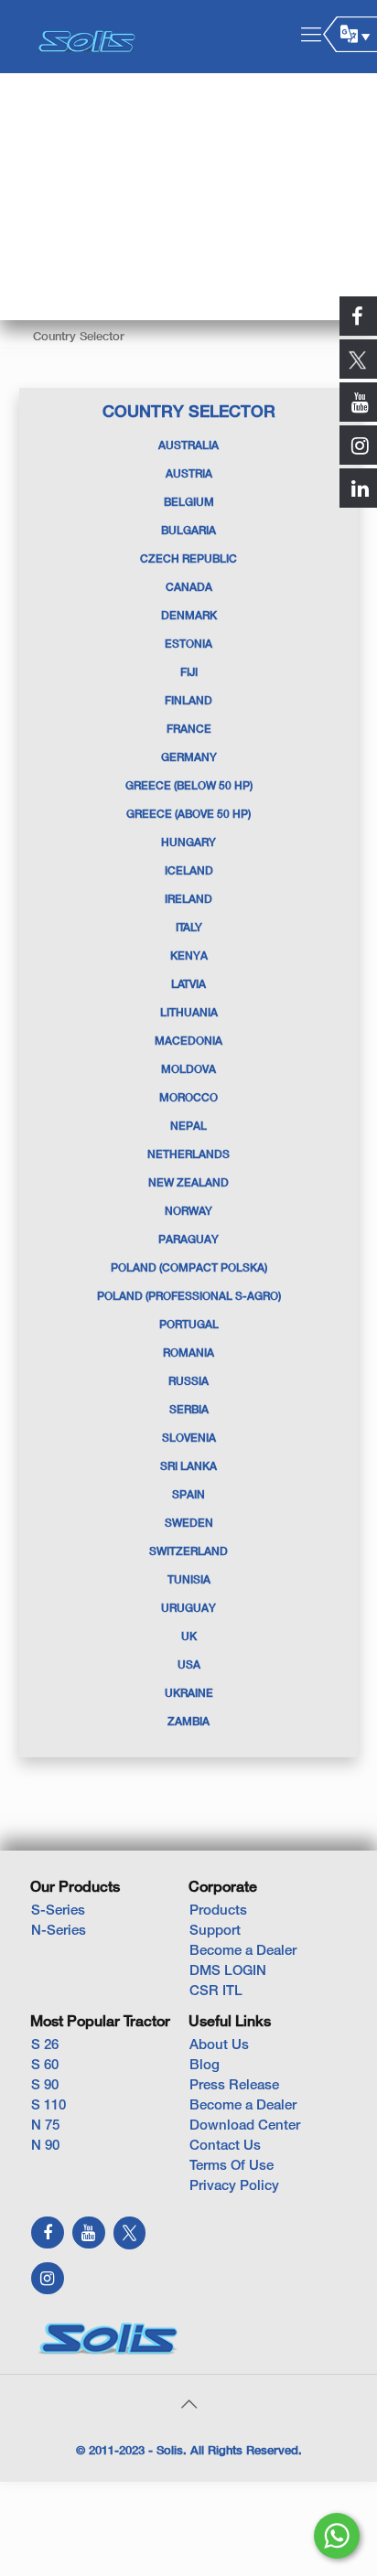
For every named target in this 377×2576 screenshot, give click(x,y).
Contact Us (225, 2146)
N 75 (45, 2126)
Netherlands (188, 1155)
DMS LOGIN (228, 1971)
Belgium (189, 503)
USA (189, 1665)
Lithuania (189, 1013)
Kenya (189, 956)
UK (189, 1637)
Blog (205, 2066)
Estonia (188, 644)
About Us (219, 2045)
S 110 (48, 2106)
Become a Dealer (243, 1951)
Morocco (188, 1098)
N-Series (59, 1931)
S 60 (45, 2066)
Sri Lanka (188, 1467)
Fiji (189, 673)
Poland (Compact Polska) (189, 1268)
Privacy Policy (234, 2186)
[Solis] (87, 37)
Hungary (188, 843)
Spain (188, 1495)
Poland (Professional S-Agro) (189, 1297)
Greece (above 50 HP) (188, 815)
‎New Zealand (188, 1183)
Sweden (189, 1524)
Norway (188, 1212)
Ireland (188, 900)
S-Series (58, 1911)
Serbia (189, 1410)
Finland (188, 701)
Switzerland (188, 1552)
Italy (189, 928)
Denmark (189, 616)
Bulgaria (188, 531)
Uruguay (188, 1609)
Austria (189, 474)
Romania (188, 1353)
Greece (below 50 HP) (189, 786)
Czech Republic (188, 559)
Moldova (188, 1070)
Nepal (188, 1127)
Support (215, 1931)
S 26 (45, 2045)
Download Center (245, 2126)
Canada (189, 588)
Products (218, 1911)
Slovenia (189, 1438)
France (189, 730)
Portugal (189, 1325)
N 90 (45, 2146)
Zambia (188, 1722)
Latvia (188, 985)
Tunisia (189, 1580)
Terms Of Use (232, 2166)
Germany (189, 758)
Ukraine (189, 1694)
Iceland (189, 871)
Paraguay (188, 1240)
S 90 (45, 2086)
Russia (188, 1382)
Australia (188, 446)
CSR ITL (216, 1991)
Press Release (234, 2086)
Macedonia (188, 1041)
